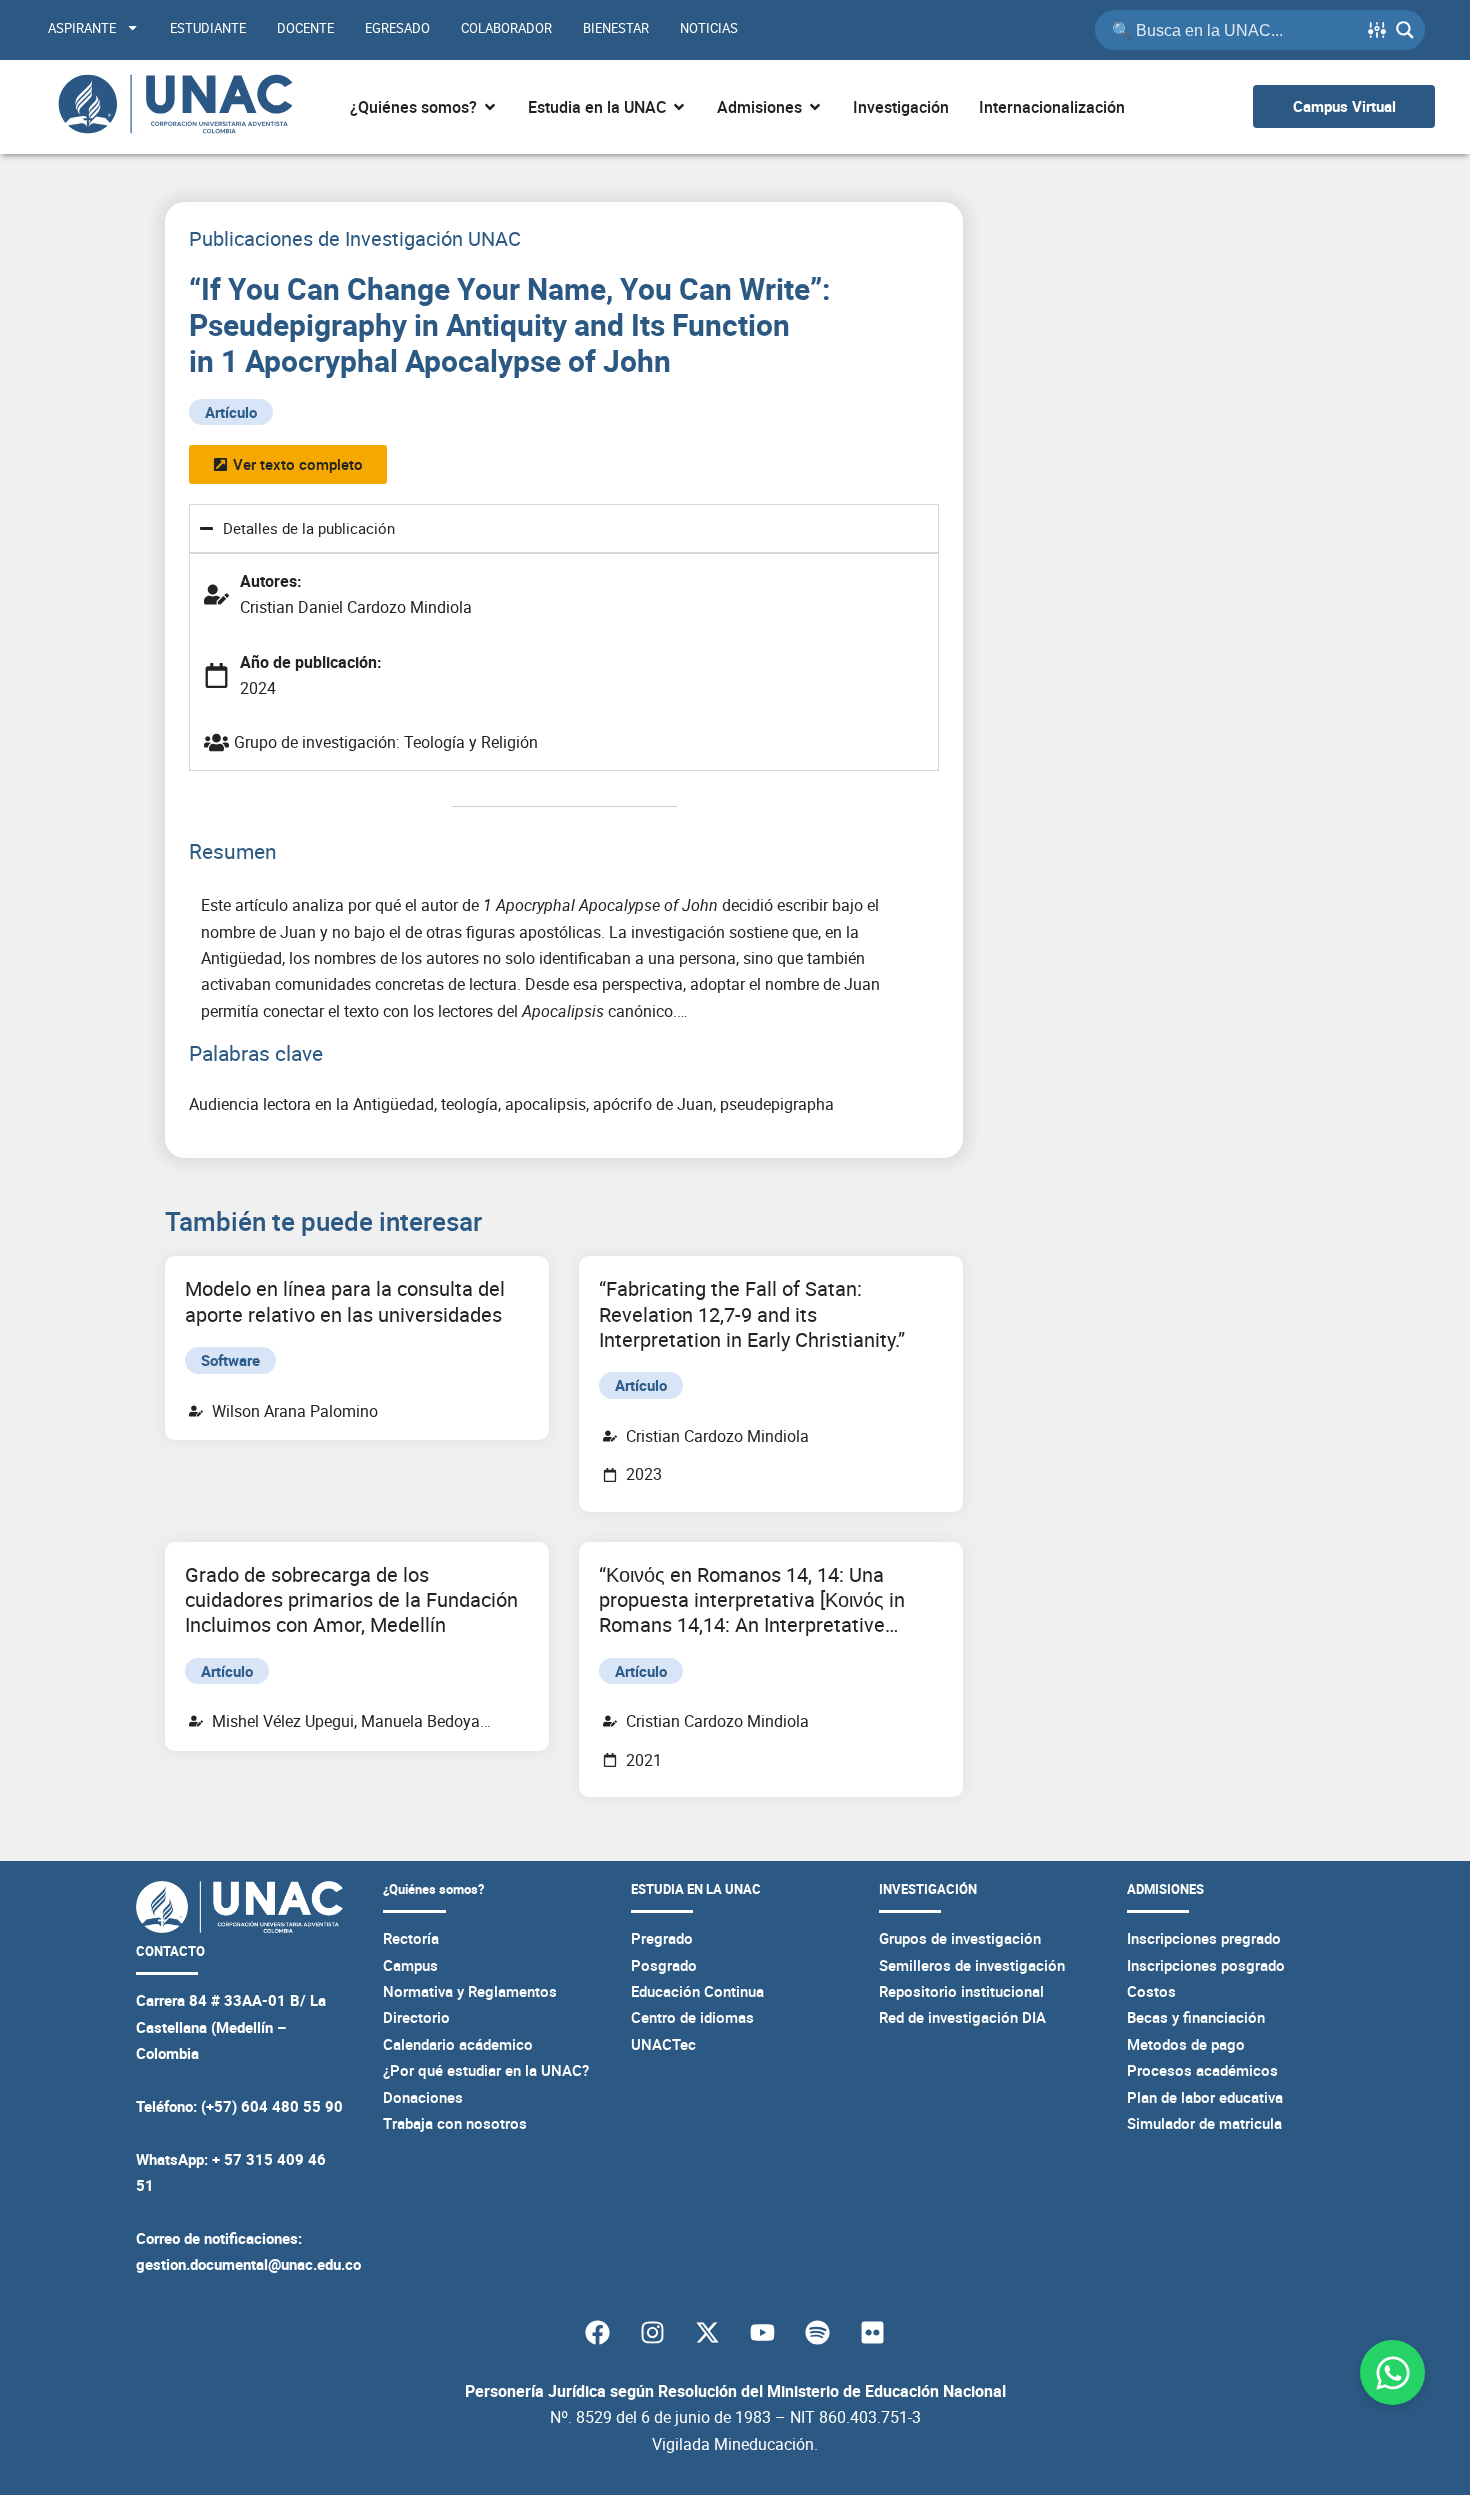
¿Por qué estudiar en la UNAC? (486, 2070)
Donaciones (423, 2097)
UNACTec (663, 2044)
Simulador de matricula (1204, 2123)
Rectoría (411, 1938)
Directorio (416, 2017)
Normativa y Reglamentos (470, 1991)
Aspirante (82, 28)
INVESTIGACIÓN (928, 1889)
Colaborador (506, 28)
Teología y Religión (471, 742)
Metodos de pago (1186, 2044)
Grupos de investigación (960, 1938)
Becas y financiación (1196, 2017)
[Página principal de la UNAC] (175, 107)
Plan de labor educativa (1205, 2097)
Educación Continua (697, 1991)
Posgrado (664, 1965)
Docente (305, 28)
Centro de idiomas (692, 2017)
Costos (1151, 1991)
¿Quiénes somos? (433, 1889)
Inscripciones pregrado (1204, 1938)
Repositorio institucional (961, 1991)
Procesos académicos (1202, 2070)
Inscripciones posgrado (1206, 1965)
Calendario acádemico (458, 2044)
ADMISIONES (1165, 1889)
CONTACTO (170, 1951)
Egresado (397, 28)
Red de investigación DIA (962, 2017)
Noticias (709, 28)
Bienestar (616, 28)
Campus (410, 1965)
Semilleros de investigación (972, 1965)
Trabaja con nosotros (455, 2123)
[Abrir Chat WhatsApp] (1392, 2372)
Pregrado (662, 1938)
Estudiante (208, 28)
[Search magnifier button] (1405, 30)
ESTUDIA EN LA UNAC (696, 1889)
